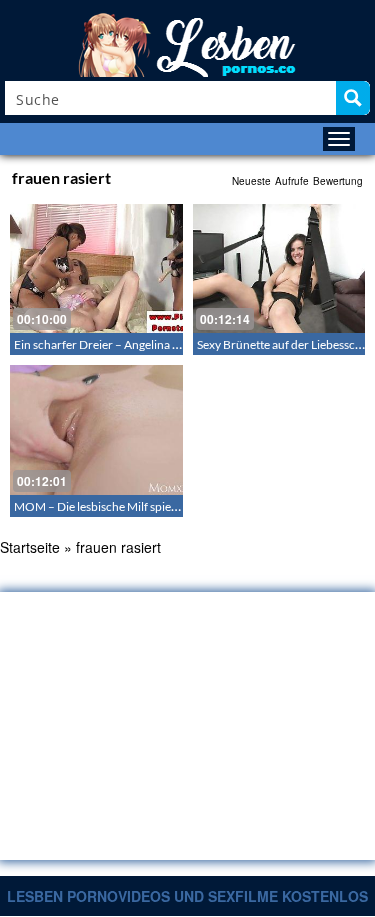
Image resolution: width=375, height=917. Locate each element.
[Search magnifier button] (353, 98)
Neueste (251, 181)
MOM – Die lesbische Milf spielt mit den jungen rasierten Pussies (180, 506)
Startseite (30, 547)
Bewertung (338, 181)
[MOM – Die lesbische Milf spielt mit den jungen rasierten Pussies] (96, 429)
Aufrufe (292, 181)
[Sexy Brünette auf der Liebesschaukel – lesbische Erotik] (279, 268)
